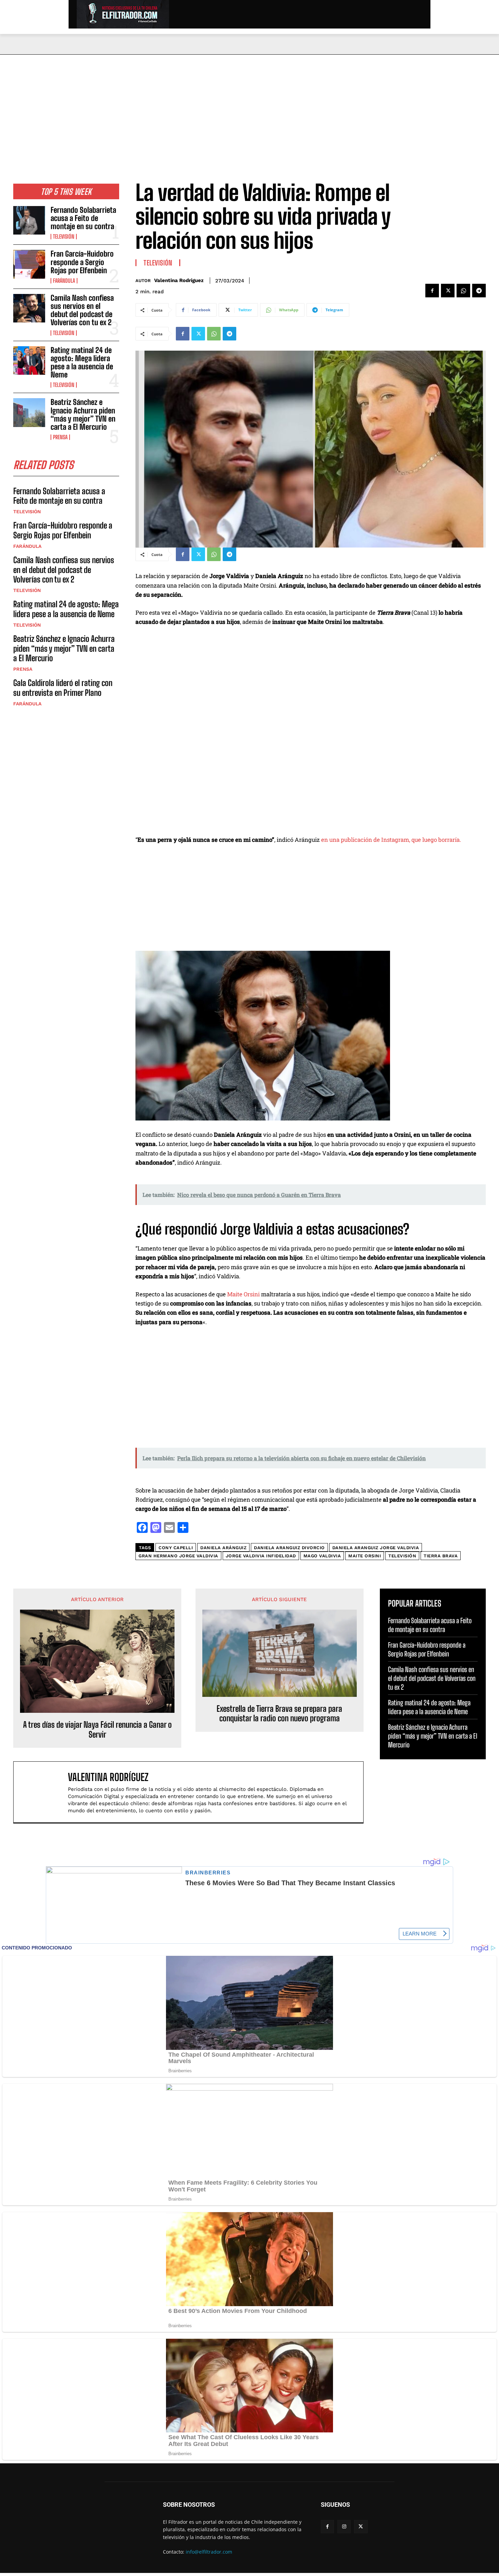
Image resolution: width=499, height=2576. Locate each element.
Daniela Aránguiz (223, 1548)
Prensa (60, 437)
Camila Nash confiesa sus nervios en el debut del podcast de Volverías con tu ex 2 (82, 310)
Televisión (64, 237)
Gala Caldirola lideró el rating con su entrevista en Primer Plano (63, 688)
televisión (402, 1556)
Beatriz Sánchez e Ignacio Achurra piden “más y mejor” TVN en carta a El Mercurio (83, 414)
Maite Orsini (243, 1294)
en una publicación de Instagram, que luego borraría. (391, 840)
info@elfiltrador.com (209, 2552)
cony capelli (176, 1548)
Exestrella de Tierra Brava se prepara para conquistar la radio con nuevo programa (279, 1714)
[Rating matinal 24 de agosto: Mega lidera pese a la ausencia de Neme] (29, 360)
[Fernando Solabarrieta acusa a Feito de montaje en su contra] (29, 220)
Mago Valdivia (322, 1556)
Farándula (64, 281)
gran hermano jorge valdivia (178, 1556)
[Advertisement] (249, 106)
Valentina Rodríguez (179, 280)
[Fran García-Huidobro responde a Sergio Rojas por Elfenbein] (29, 264)
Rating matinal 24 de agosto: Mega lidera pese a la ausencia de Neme (82, 363)
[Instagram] (344, 2527)
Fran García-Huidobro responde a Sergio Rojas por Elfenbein (82, 262)
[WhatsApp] (463, 291)
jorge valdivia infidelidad (261, 1556)
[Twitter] (448, 291)
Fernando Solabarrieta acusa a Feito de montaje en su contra (83, 218)
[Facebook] (432, 291)
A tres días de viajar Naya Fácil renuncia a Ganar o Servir (97, 1730)
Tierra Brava (441, 1556)
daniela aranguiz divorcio (289, 1548)
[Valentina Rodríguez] (44, 1792)
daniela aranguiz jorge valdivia (376, 1548)
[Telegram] (479, 291)
